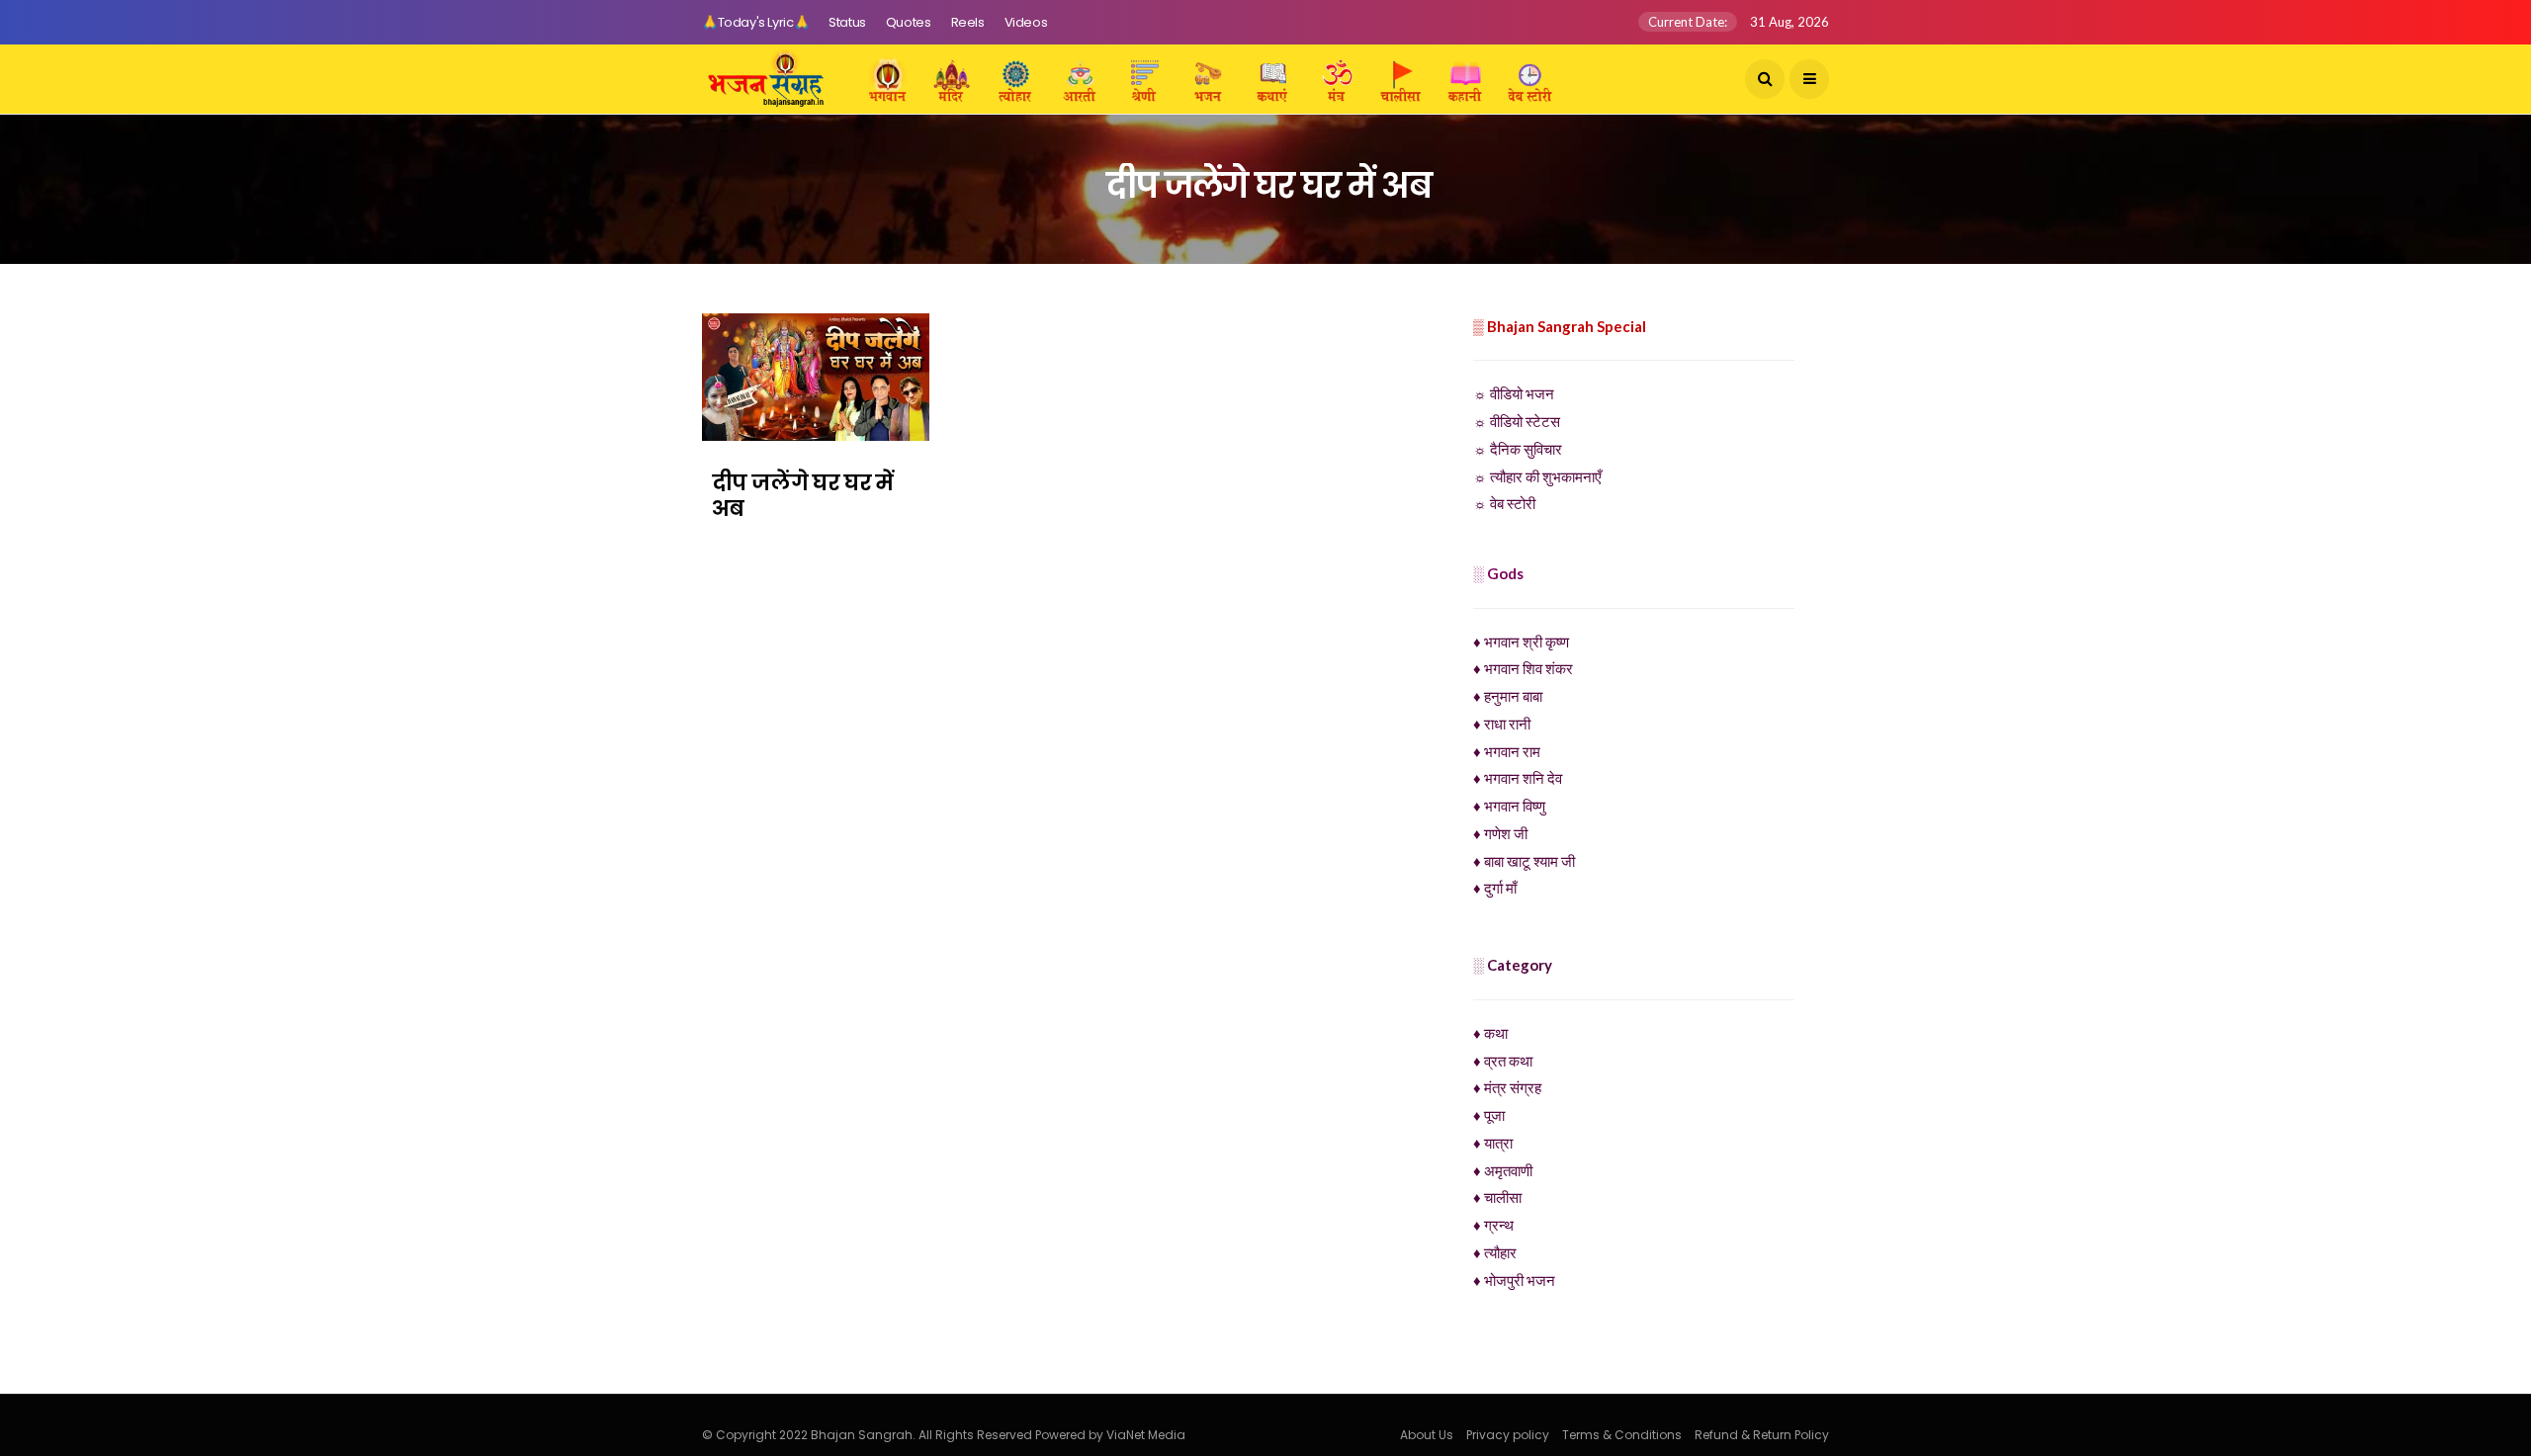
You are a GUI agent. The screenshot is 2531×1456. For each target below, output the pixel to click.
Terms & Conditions (1622, 1435)
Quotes (909, 22)
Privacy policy (1508, 1435)
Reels (968, 22)
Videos (1026, 22)
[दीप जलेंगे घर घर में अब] (816, 377)
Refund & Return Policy (1762, 1435)
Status (847, 22)
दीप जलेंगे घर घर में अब (803, 496)
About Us (1427, 1435)
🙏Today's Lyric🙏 (755, 22)
